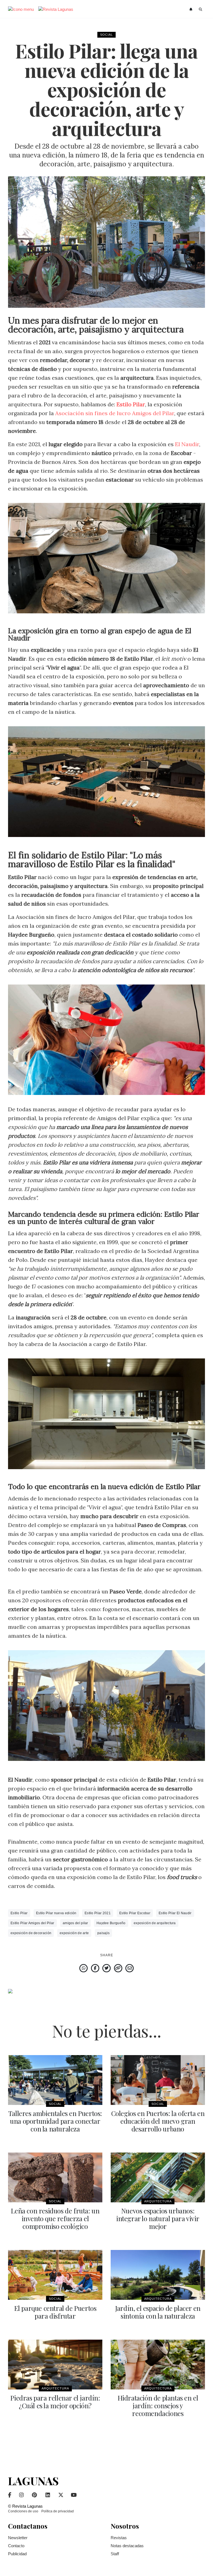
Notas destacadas (127, 2546)
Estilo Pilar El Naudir (175, 1913)
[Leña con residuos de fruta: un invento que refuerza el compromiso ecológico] (55, 2177)
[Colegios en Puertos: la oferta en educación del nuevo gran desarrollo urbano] (158, 2080)
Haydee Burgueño (111, 1923)
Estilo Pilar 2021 (98, 1913)
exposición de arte (74, 1933)
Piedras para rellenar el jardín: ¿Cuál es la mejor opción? (55, 2402)
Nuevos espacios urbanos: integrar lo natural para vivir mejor (158, 2218)
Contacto (16, 2546)
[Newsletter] (192, 9)
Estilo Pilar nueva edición (56, 1913)
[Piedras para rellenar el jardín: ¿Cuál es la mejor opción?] (55, 2365)
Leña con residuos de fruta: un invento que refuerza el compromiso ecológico (55, 2218)
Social (106, 35)
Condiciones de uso (23, 2511)
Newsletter (18, 2538)
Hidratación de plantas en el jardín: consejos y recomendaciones (158, 2406)
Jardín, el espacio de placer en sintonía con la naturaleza (158, 2312)
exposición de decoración (31, 1933)
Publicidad (17, 2554)
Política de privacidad (58, 2511)
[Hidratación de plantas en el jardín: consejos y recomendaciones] (158, 2365)
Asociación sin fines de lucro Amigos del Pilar (115, 413)
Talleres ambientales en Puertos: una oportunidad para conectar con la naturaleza (55, 2121)
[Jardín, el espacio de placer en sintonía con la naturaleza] (158, 2275)
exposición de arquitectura (155, 1923)
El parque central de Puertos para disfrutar (55, 2312)
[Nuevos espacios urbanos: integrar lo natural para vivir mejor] (158, 2177)
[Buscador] (201, 9)
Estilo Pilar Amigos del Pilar (32, 1923)
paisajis (103, 1933)
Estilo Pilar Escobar (135, 1913)
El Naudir (187, 444)
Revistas (119, 2538)
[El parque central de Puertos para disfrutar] (55, 2275)
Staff (115, 2554)
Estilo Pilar (19, 1913)
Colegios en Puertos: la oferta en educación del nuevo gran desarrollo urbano (158, 2121)
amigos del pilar (75, 1923)
